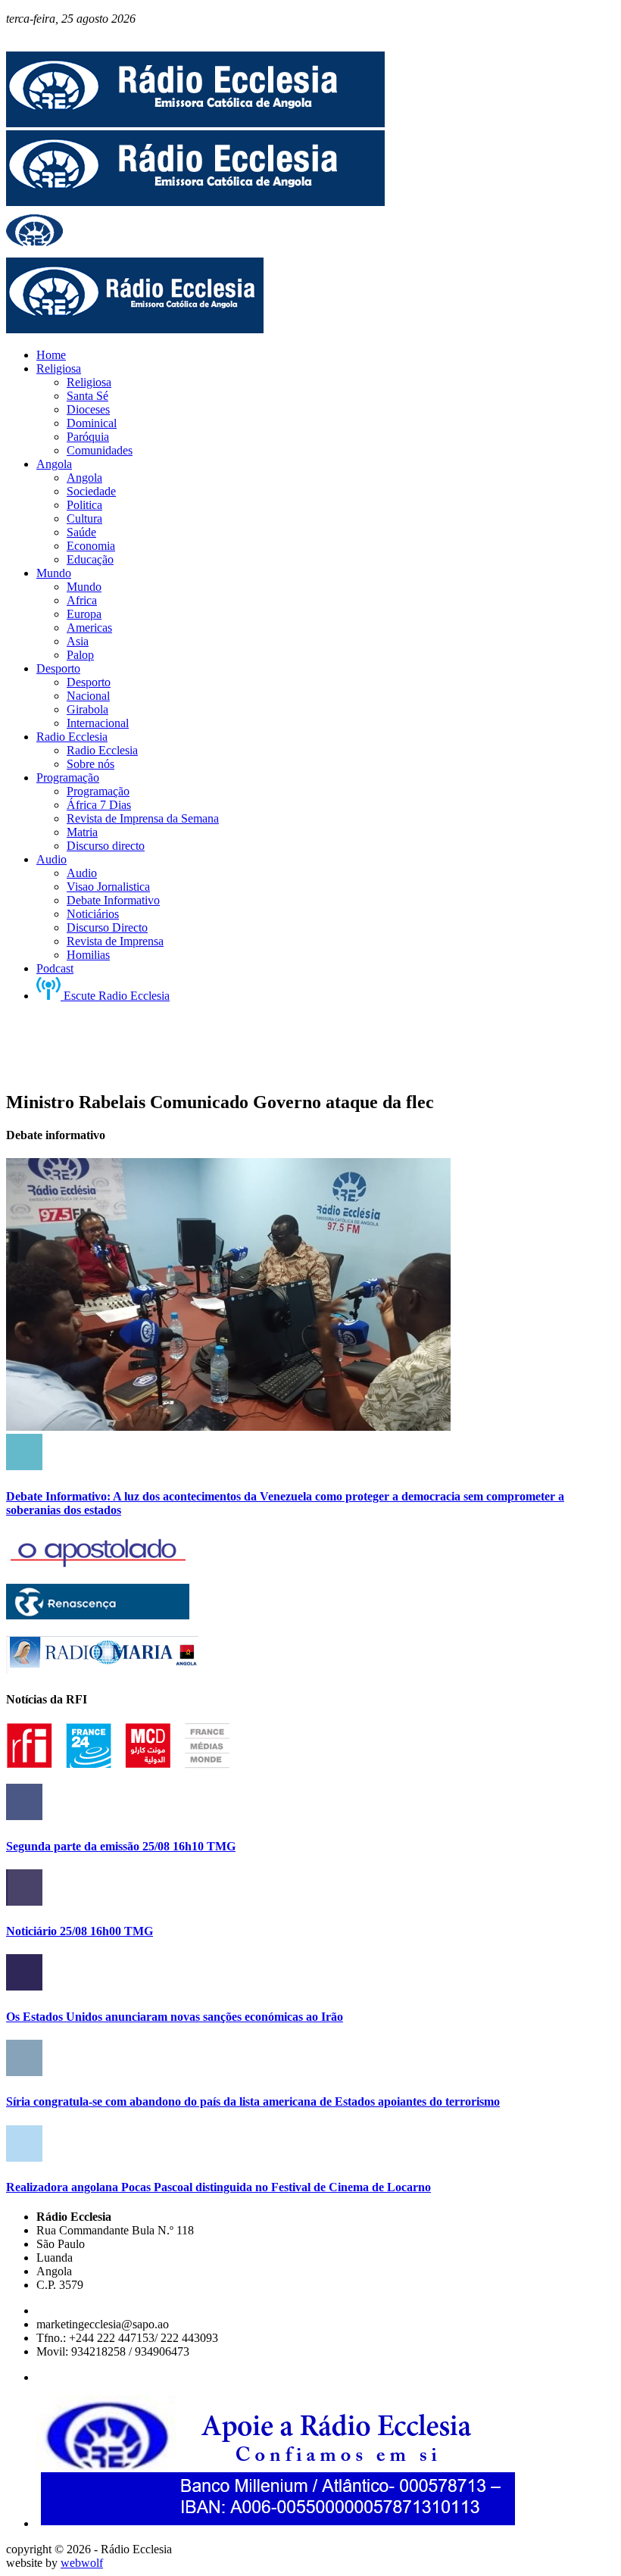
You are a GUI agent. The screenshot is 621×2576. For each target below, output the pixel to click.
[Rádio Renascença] (98, 1615)
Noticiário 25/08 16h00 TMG (80, 1931)
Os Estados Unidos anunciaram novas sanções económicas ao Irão (175, 2017)
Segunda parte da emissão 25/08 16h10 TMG (121, 1846)
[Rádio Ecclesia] (195, 123)
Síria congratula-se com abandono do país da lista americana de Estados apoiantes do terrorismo (253, 2101)
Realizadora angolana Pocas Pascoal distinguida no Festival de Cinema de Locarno (218, 2187)
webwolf (82, 2563)
